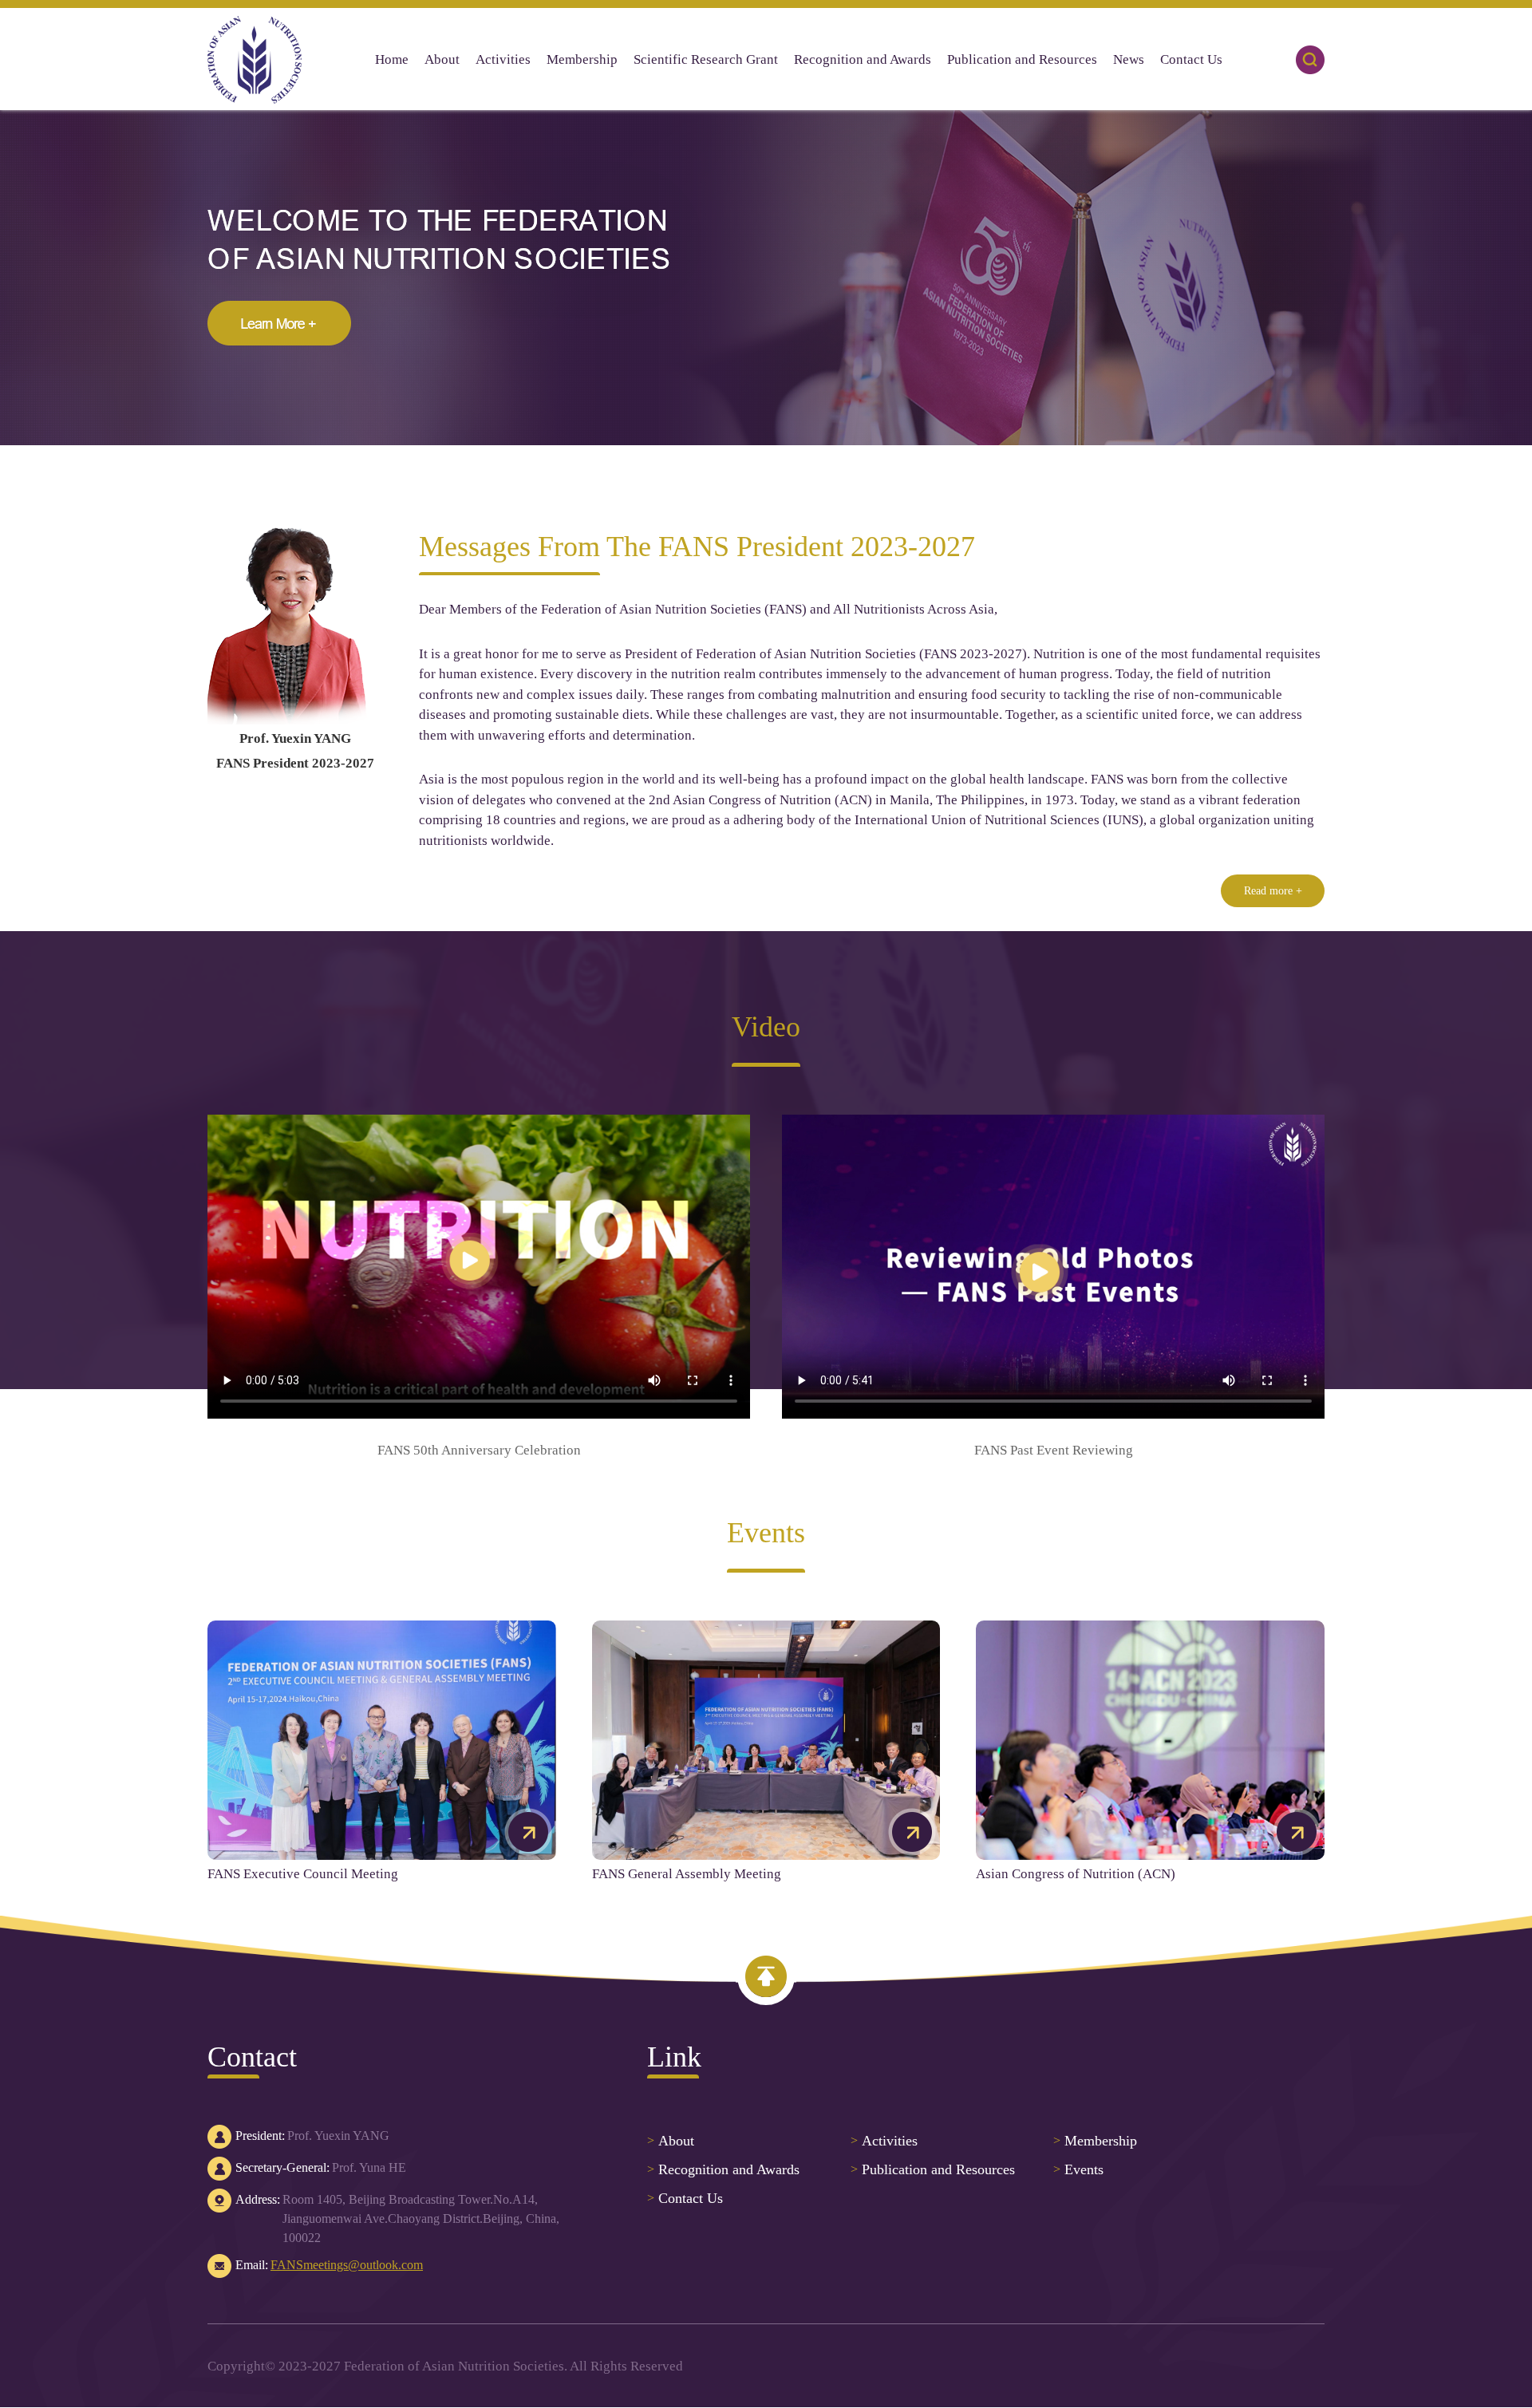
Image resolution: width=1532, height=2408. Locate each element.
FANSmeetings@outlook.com (347, 2265)
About (671, 2141)
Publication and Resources (933, 2169)
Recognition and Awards (723, 2169)
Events (1078, 2169)
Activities (884, 2141)
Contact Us (685, 2198)
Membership (1095, 2141)
